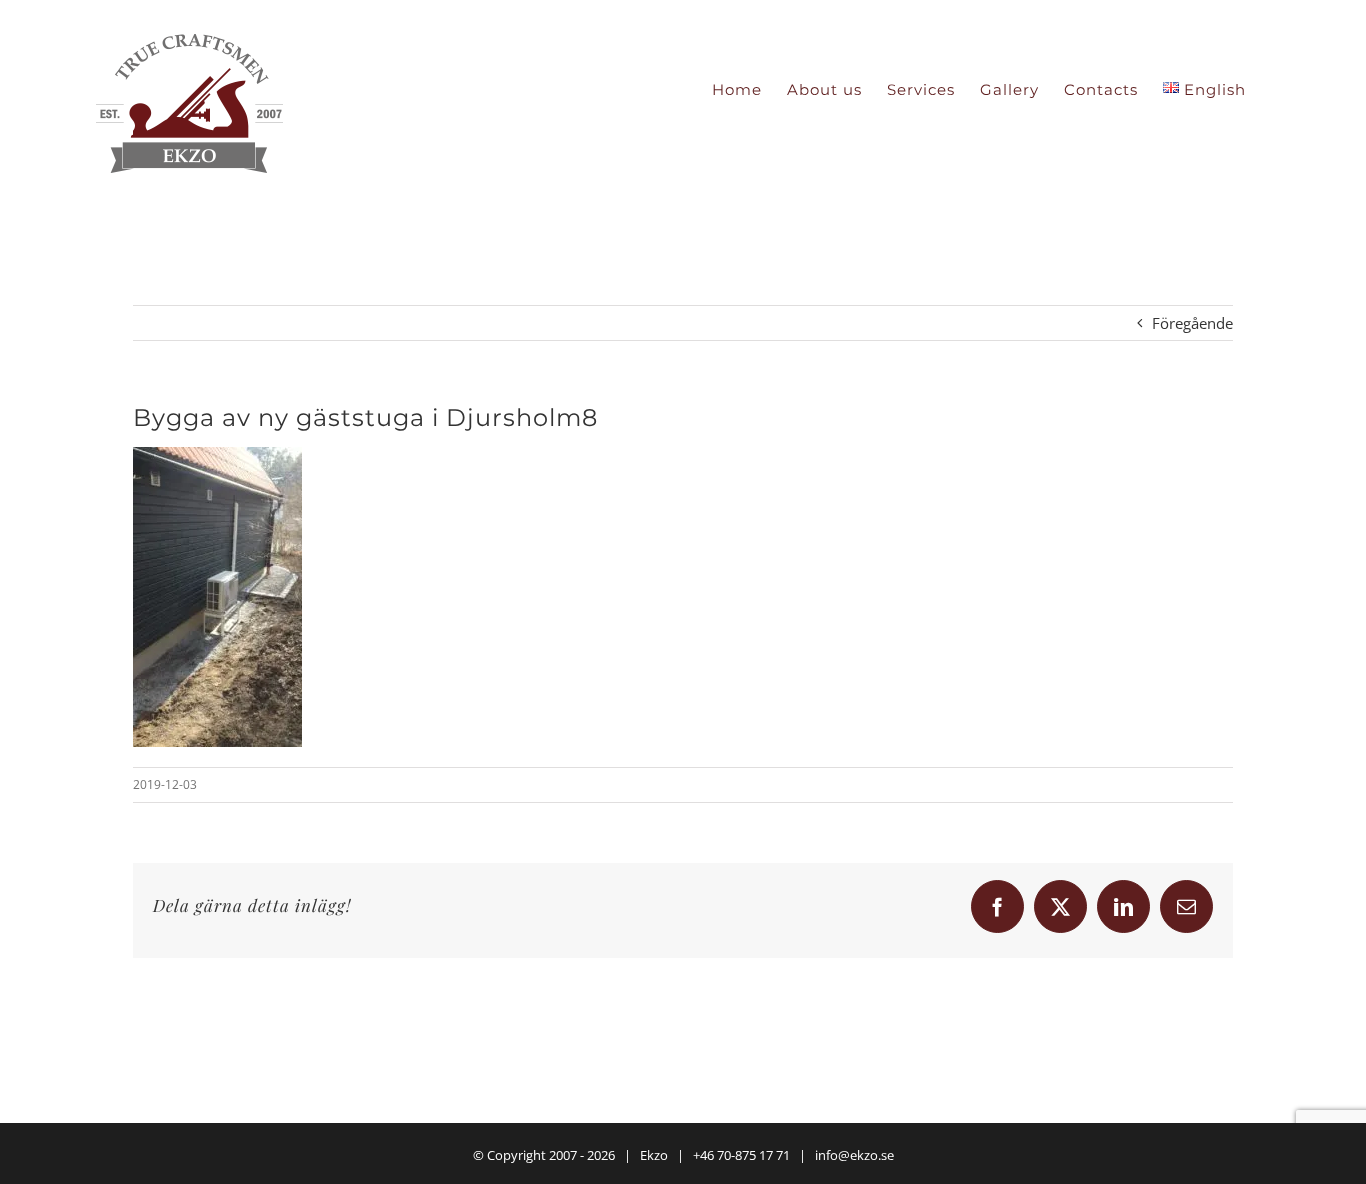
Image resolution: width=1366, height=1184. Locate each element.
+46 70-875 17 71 (741, 1155)
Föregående (1192, 323)
